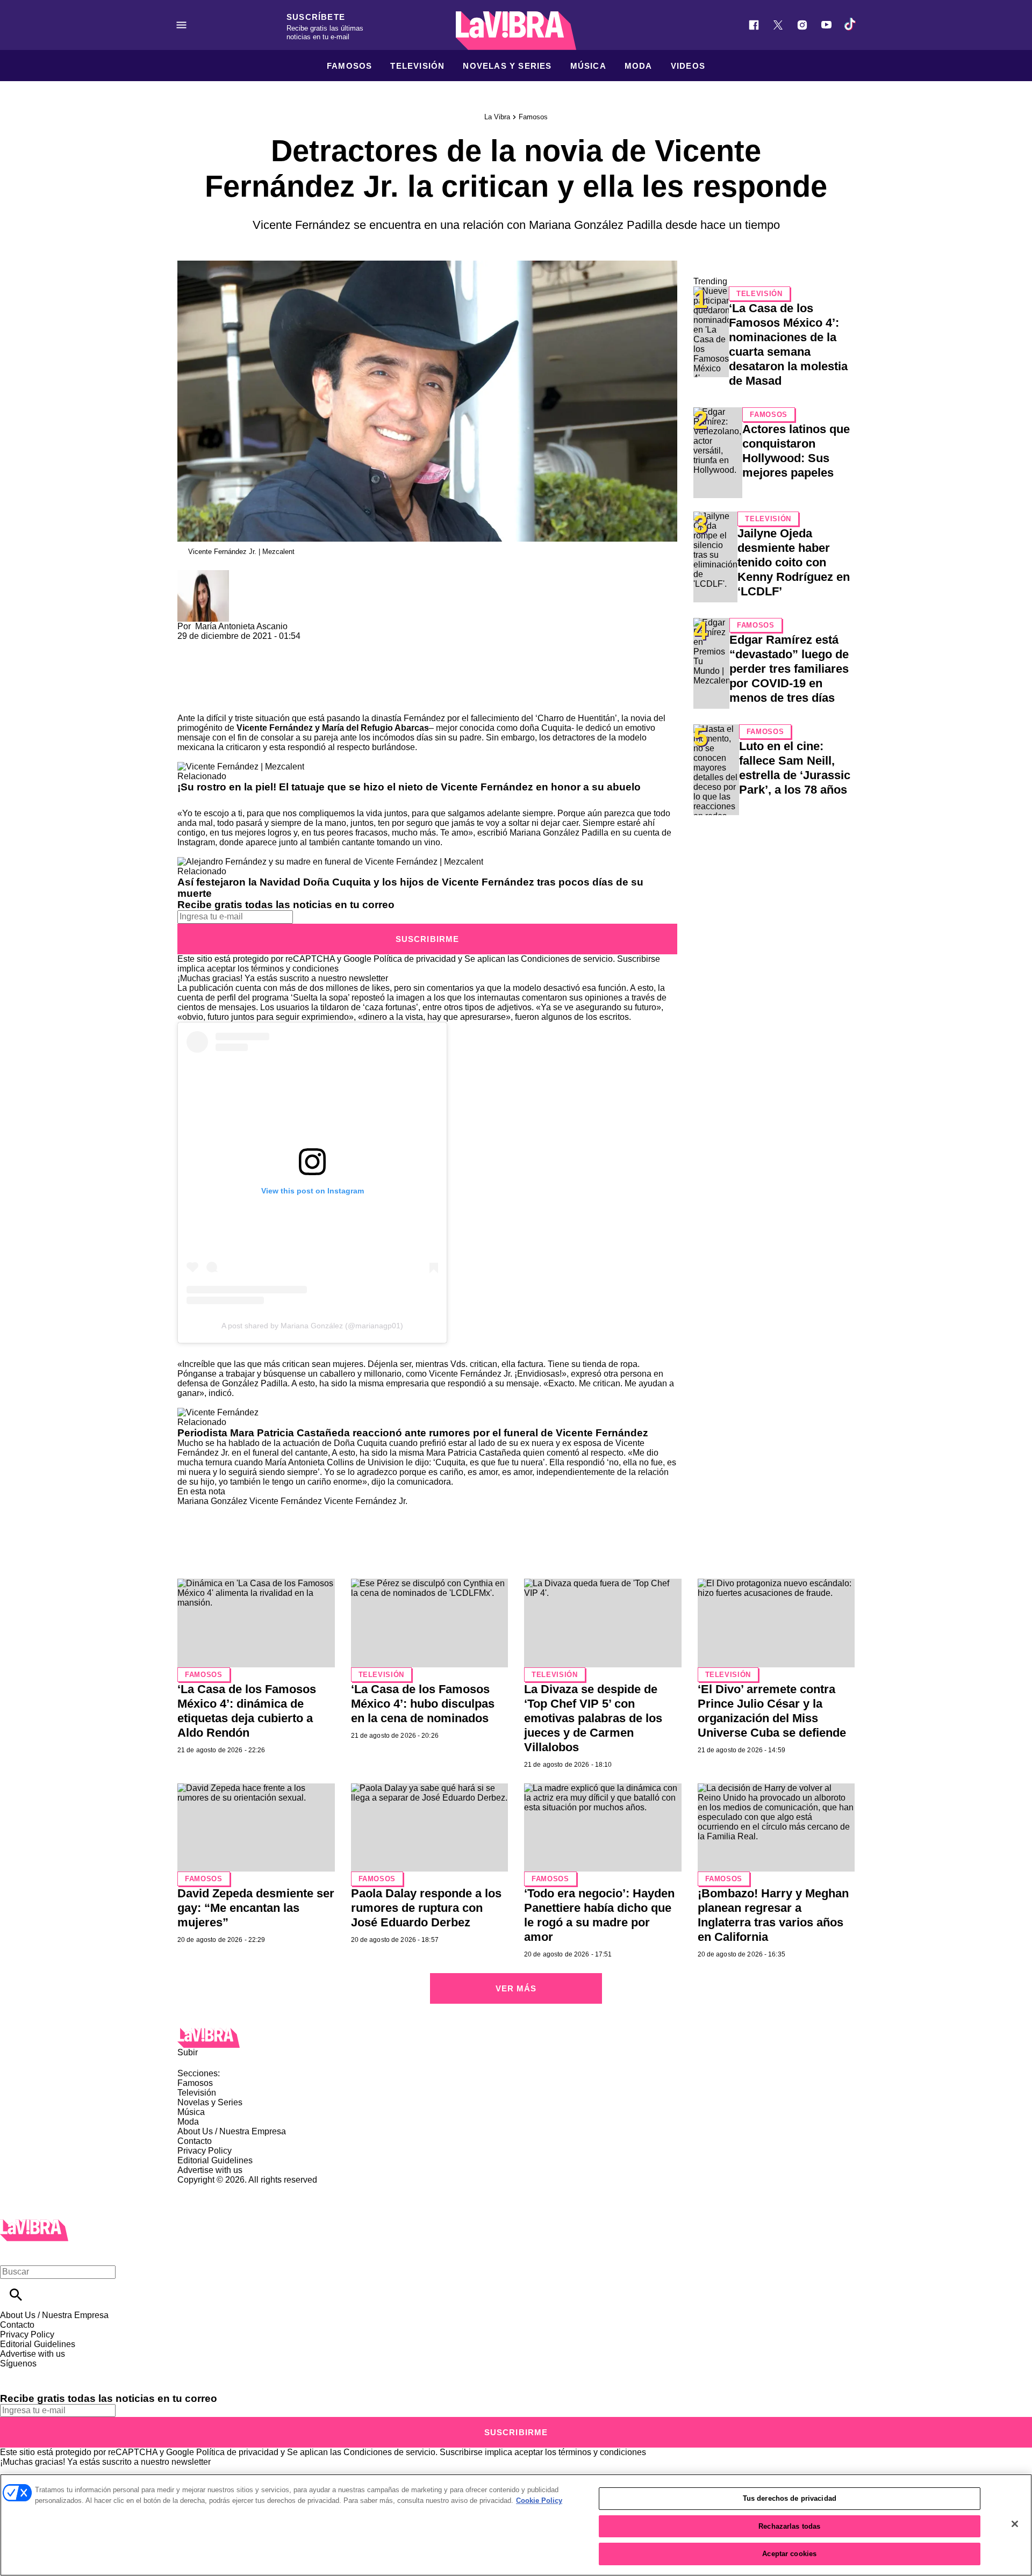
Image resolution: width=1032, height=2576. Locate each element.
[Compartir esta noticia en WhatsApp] (191, 646)
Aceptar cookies (789, 2554)
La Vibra (497, 117)
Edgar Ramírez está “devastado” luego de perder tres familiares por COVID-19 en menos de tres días (789, 669)
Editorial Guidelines (215, 2160)
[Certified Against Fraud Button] (216, 2189)
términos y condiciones (295, 969)
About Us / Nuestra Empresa (232, 2131)
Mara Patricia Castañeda (475, 1453)
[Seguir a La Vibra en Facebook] (754, 25)
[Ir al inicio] (516, 2038)
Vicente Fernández (286, 1501)
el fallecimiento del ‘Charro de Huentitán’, (540, 718)
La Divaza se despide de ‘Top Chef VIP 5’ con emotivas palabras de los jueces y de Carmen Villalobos (593, 1718)
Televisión (417, 66)
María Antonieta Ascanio (241, 626)
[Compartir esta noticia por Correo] (268, 646)
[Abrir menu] (181, 25)
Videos (688, 66)
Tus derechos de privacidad (790, 2498)
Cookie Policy (539, 2501)
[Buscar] (16, 2295)
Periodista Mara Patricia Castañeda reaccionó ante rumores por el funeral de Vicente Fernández (413, 1433)
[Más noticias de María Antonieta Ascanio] (203, 575)
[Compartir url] (189, 701)
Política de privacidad (415, 959)
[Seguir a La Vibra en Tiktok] (851, 25)
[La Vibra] (516, 31)
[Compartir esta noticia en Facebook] (217, 646)
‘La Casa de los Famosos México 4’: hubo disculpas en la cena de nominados (423, 1704)
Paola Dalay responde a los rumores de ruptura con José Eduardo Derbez (426, 1908)
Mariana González (212, 1501)
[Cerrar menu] (12, 2253)
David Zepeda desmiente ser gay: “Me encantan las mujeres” (256, 1908)
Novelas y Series (507, 66)
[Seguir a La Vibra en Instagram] (802, 25)
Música (588, 66)
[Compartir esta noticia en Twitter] (243, 646)
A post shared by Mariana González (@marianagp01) (312, 1326)
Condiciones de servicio (567, 959)
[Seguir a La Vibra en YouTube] (826, 25)
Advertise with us (210, 2170)
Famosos (349, 66)
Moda (639, 66)
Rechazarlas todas (789, 2526)
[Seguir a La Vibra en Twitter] (778, 25)
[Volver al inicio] (34, 2224)
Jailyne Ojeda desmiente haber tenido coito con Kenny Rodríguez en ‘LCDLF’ (794, 562)
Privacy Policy (205, 2151)
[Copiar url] (203, 677)
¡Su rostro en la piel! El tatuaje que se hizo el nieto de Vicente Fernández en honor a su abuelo (409, 787)
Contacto (195, 2141)
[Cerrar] (1015, 2524)
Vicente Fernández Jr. (366, 1501)
